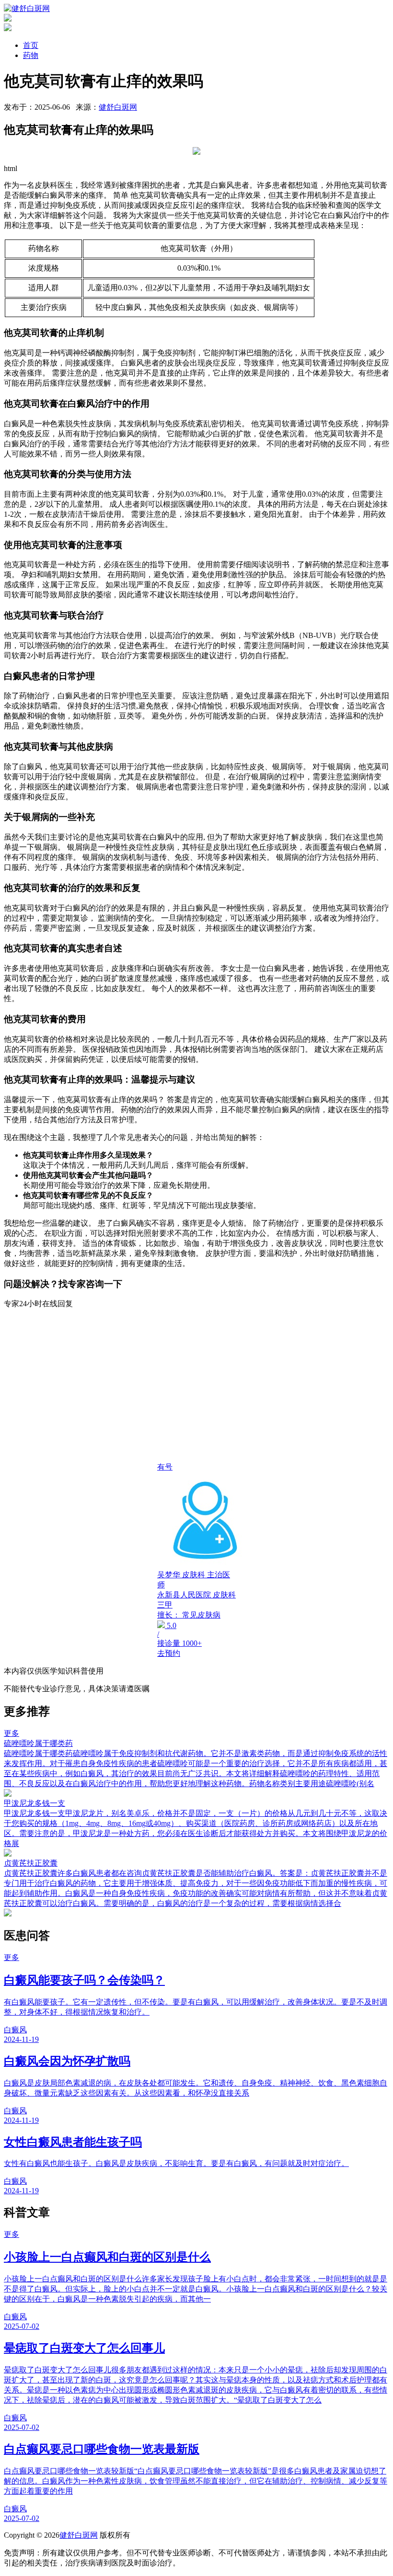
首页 (31, 45)
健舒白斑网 (118, 107)
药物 (31, 55)
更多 (12, 1733)
